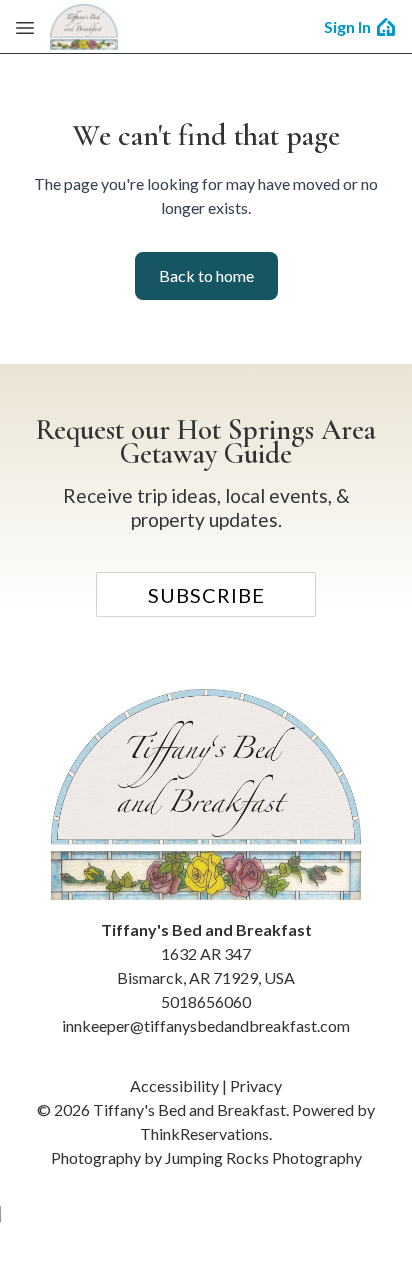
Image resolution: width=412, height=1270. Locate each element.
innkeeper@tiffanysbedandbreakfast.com (206, 1025)
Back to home (206, 275)
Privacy (256, 1085)
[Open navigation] (25, 27)
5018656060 (206, 1001)
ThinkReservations (204, 1133)
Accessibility (174, 1085)
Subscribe (206, 595)
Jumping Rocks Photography (263, 1157)
